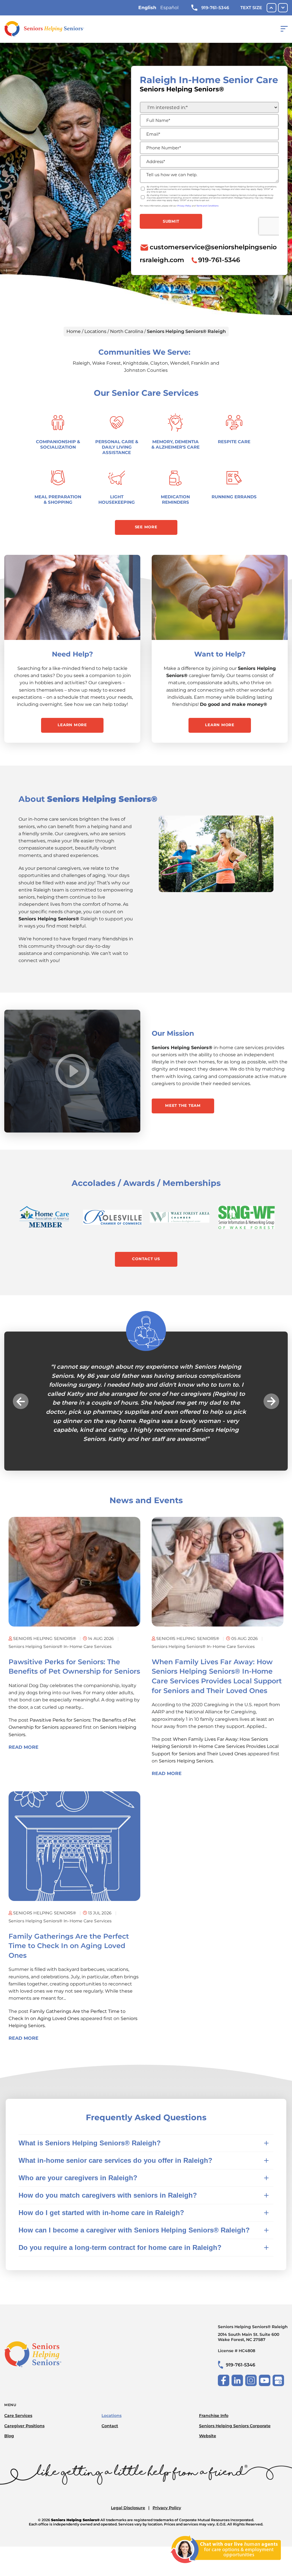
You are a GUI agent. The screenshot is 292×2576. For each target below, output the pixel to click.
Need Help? (72, 654)
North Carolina (127, 331)
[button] (226, 2567)
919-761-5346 (215, 8)
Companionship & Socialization (58, 444)
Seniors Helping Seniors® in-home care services (60, 1611)
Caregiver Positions (24, 2390)
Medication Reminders (175, 499)
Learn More (72, 725)
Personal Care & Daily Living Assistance (117, 447)
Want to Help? (220, 654)
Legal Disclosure (128, 2472)
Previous (21, 1383)
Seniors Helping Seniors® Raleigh (253, 2297)
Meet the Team (183, 1105)
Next (271, 1383)
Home (74, 331)
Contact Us (146, 1259)
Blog (9, 2400)
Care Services (18, 2380)
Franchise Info (214, 2380)
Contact (110, 2390)
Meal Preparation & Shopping (58, 499)
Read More (24, 1711)
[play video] (72, 1071)
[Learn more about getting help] (72, 597)
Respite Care (234, 442)
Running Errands (234, 497)
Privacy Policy (167, 2472)
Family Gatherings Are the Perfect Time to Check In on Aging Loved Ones (69, 1910)
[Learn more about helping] (220, 597)
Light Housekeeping (117, 499)
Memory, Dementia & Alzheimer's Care (176, 444)
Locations (95, 331)
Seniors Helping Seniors (186, 1725)
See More (146, 527)
